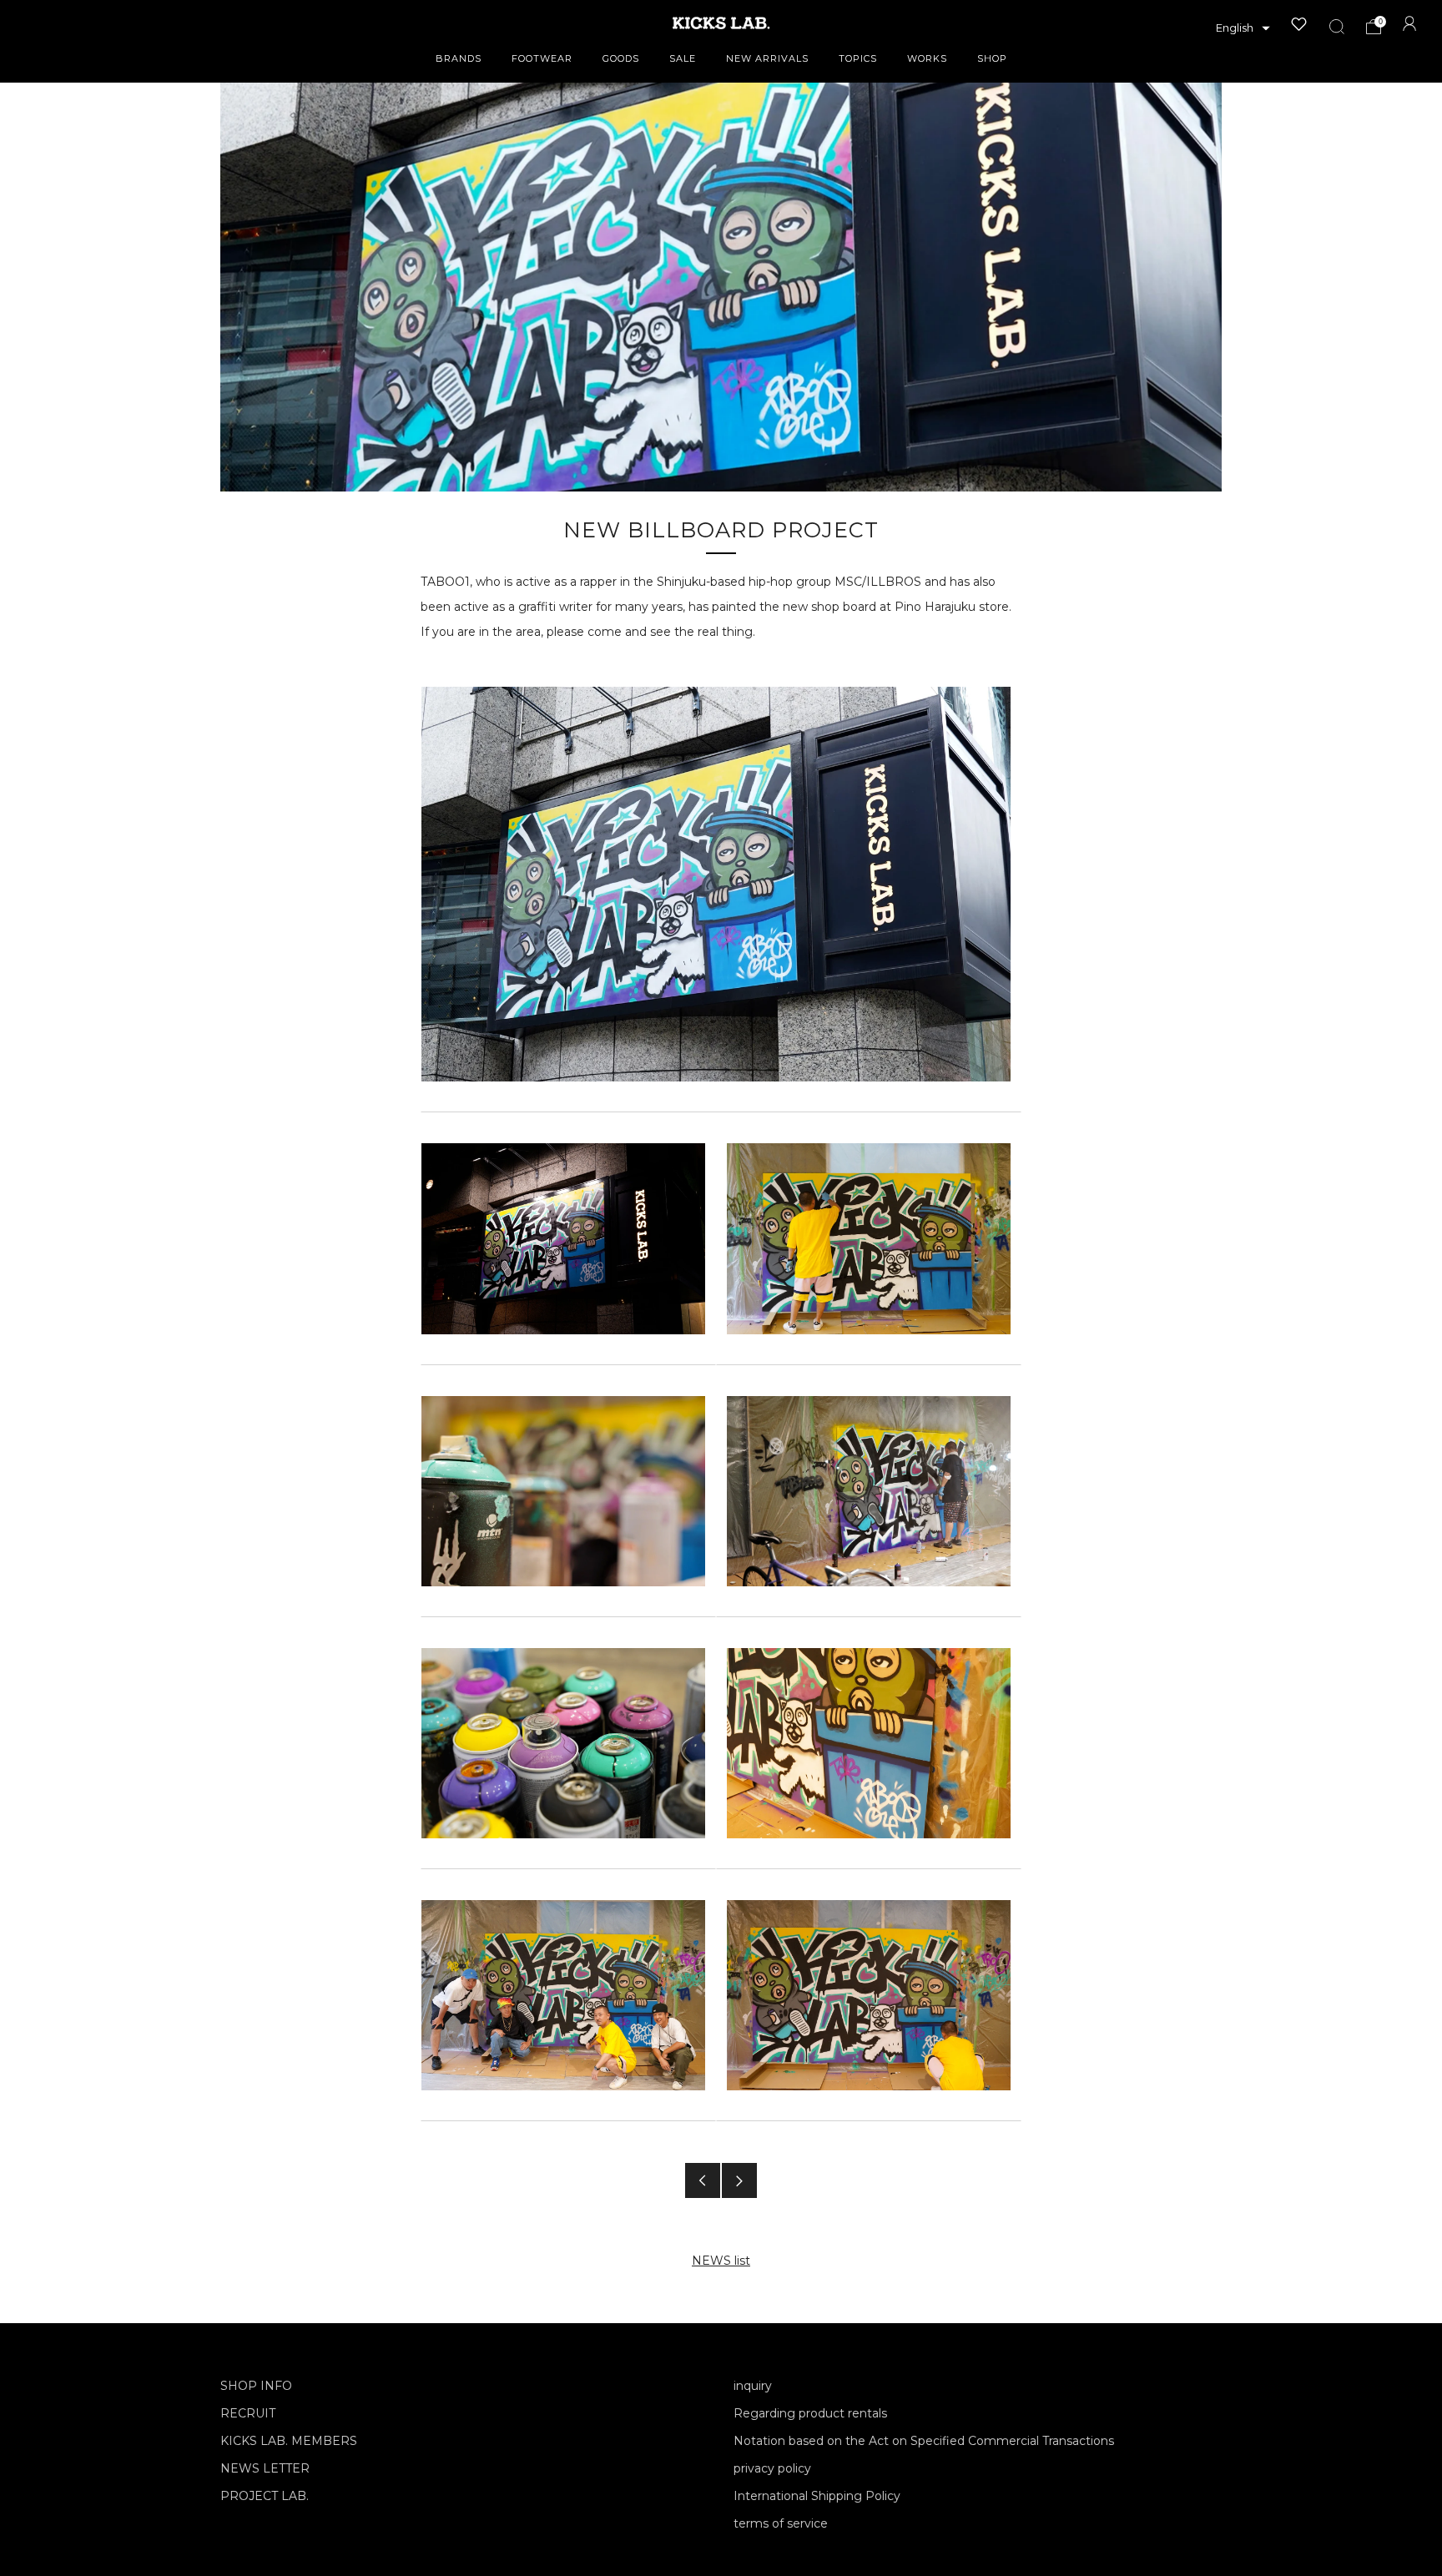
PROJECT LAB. (265, 2496)
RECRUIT (248, 2413)
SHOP (992, 58)
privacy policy (772, 2468)
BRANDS (459, 58)
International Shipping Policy (817, 2496)
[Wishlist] (1299, 24)
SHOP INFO (256, 2386)
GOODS (621, 58)
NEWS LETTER (265, 2468)
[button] (1243, 28)
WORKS (927, 58)
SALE (683, 58)
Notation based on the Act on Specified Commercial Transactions (924, 2441)
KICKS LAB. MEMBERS (289, 2441)
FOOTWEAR (542, 58)
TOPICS (858, 58)
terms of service (781, 2523)
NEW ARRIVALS (767, 58)
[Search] (1337, 27)
